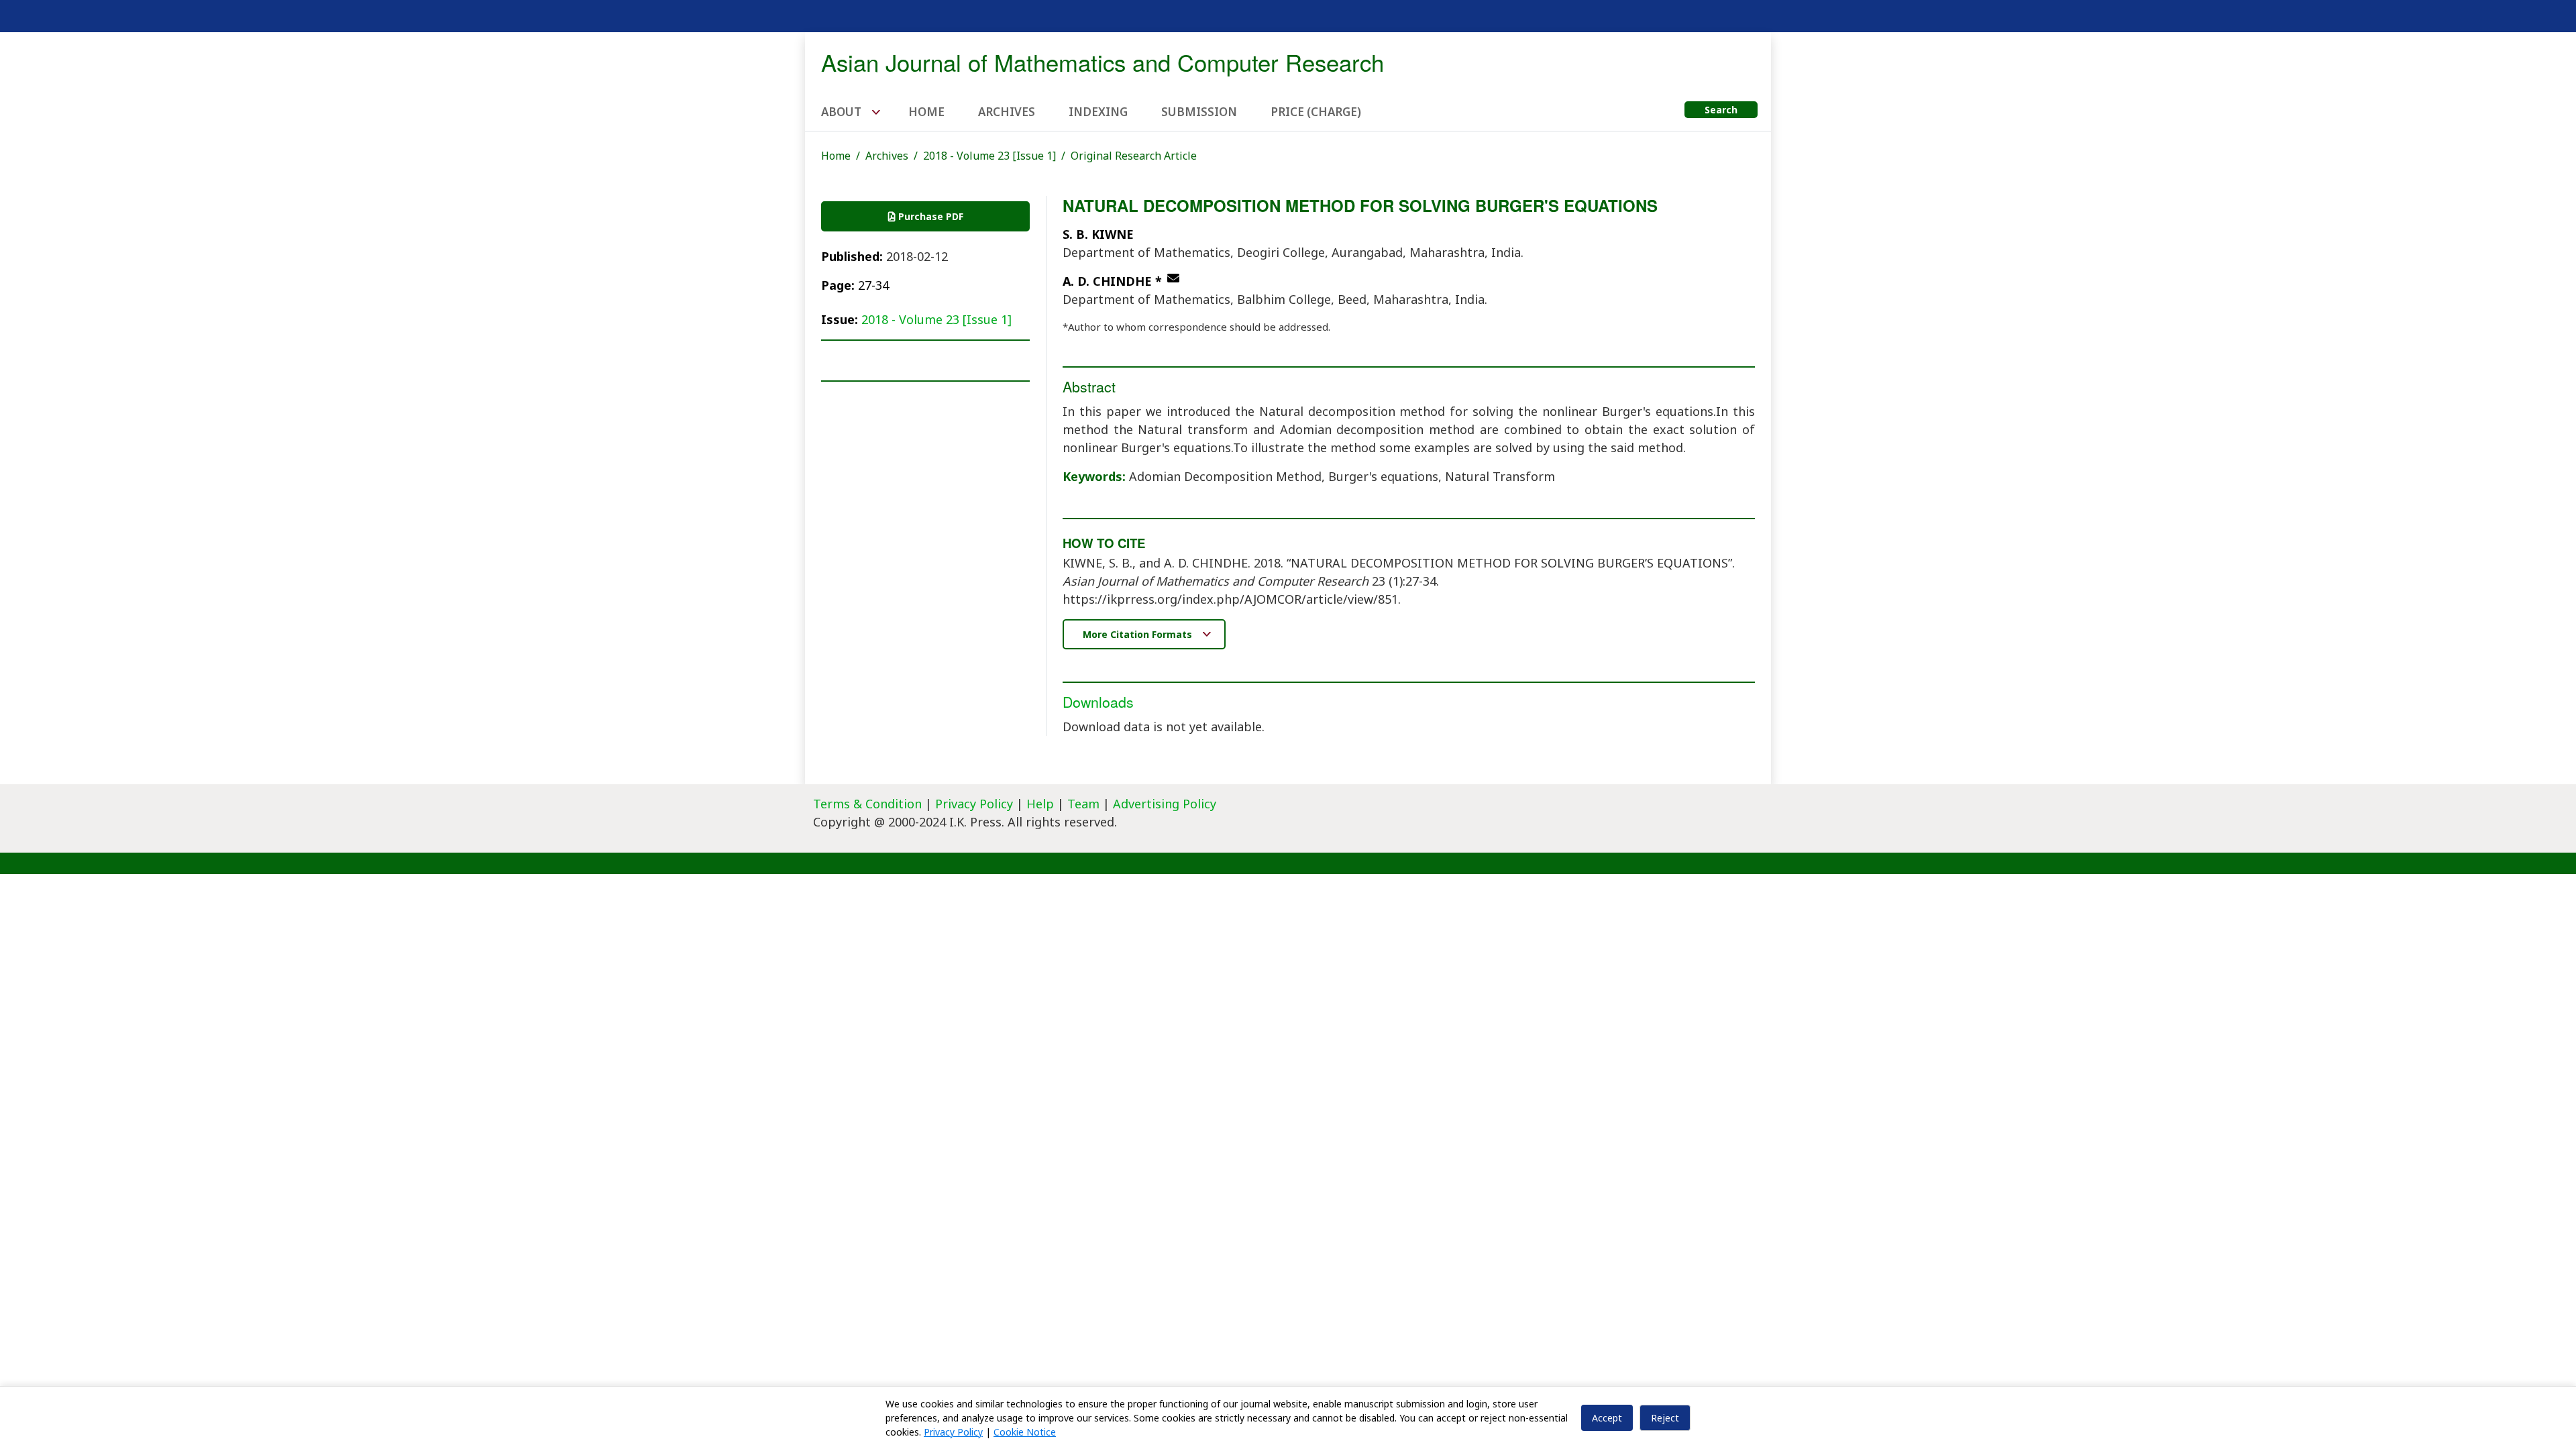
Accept (1607, 1418)
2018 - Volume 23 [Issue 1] (989, 156)
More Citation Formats (1139, 634)
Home (926, 112)
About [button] (843, 112)
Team (1083, 804)
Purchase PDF (929, 216)
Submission (1199, 112)
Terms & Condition (867, 804)
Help (1040, 804)
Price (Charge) (1316, 112)
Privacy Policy (976, 804)
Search (1721, 110)
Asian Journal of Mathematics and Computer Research (1103, 62)
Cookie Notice (1025, 1432)
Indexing (1098, 112)
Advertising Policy (1165, 804)
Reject (1665, 1418)
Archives (1007, 112)
